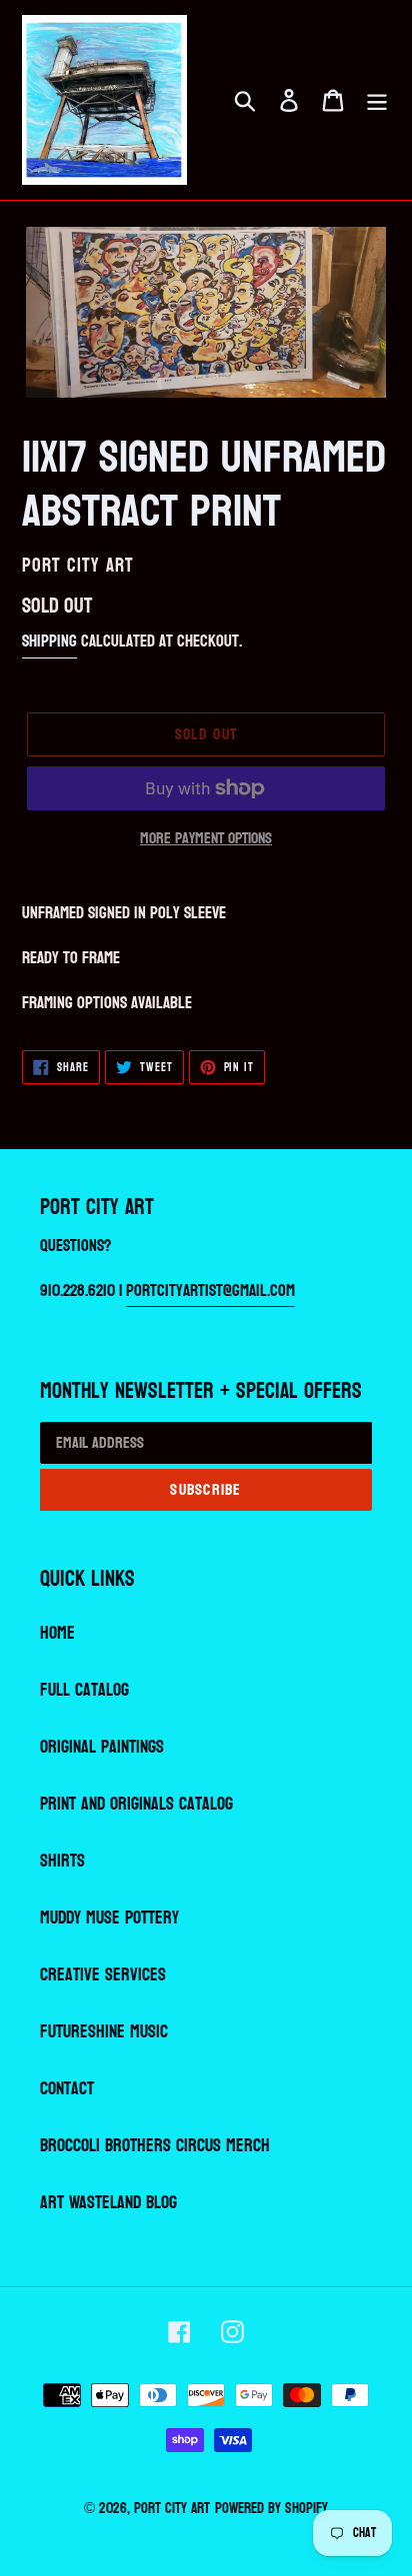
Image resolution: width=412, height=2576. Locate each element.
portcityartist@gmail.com (210, 1290)
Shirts (62, 1861)
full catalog (84, 1690)
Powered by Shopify (271, 2509)
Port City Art (172, 2509)
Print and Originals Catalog (136, 1804)
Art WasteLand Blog (108, 2203)
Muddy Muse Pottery (109, 1918)
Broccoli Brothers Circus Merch (155, 2146)
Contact (67, 2089)
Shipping (49, 641)
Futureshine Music (104, 2032)
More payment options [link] (206, 838)
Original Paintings (102, 1747)
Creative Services (103, 1975)
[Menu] (377, 100)
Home (57, 1633)
